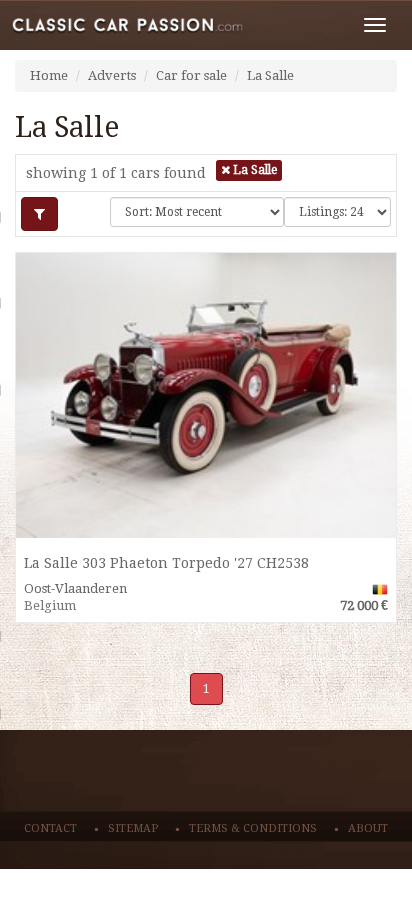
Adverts (112, 75)
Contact (50, 828)
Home (49, 75)
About (368, 828)
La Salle (270, 75)
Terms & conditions (253, 828)
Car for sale (191, 75)
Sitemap (133, 828)
